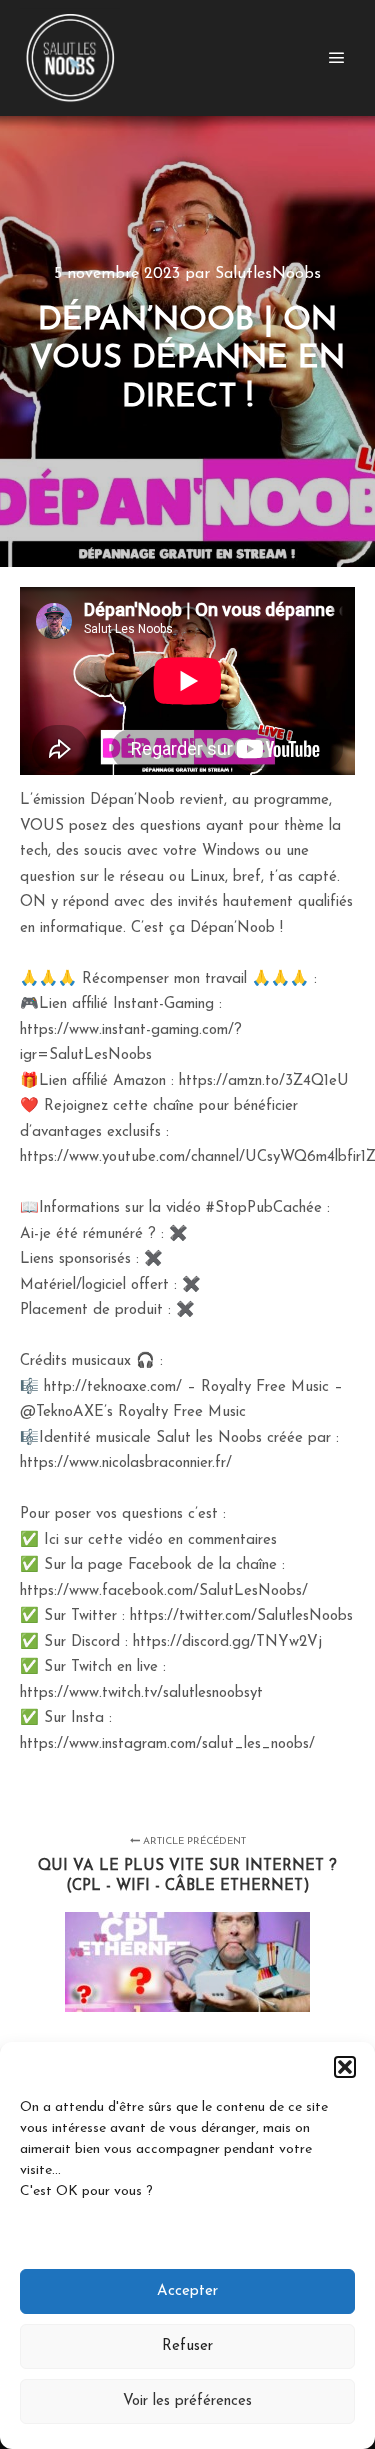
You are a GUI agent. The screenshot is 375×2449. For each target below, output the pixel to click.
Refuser (187, 2346)
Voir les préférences (187, 2401)
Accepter (187, 2291)
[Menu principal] (337, 58)
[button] (345, 2067)
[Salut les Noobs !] (70, 58)
